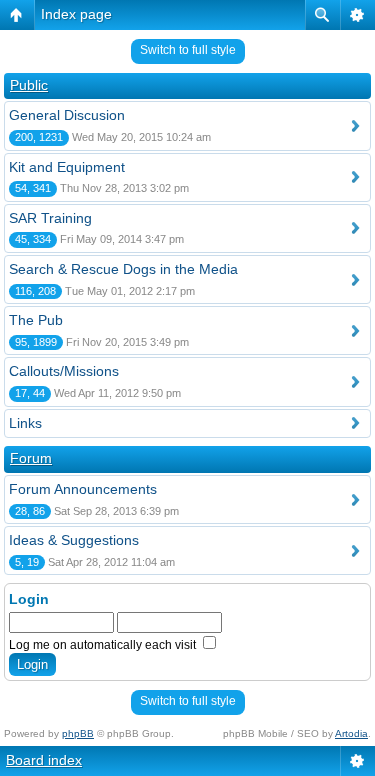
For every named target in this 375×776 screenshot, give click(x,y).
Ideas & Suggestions (74, 540)
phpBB (78, 733)
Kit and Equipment (67, 167)
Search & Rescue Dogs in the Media (123, 269)
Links (25, 423)
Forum (31, 458)
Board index (44, 760)
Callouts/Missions (64, 371)
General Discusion (67, 115)
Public (29, 85)
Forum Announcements (83, 489)
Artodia (351, 733)
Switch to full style (188, 50)
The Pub (36, 320)
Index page (76, 14)
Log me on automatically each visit (104, 645)
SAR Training (50, 218)
